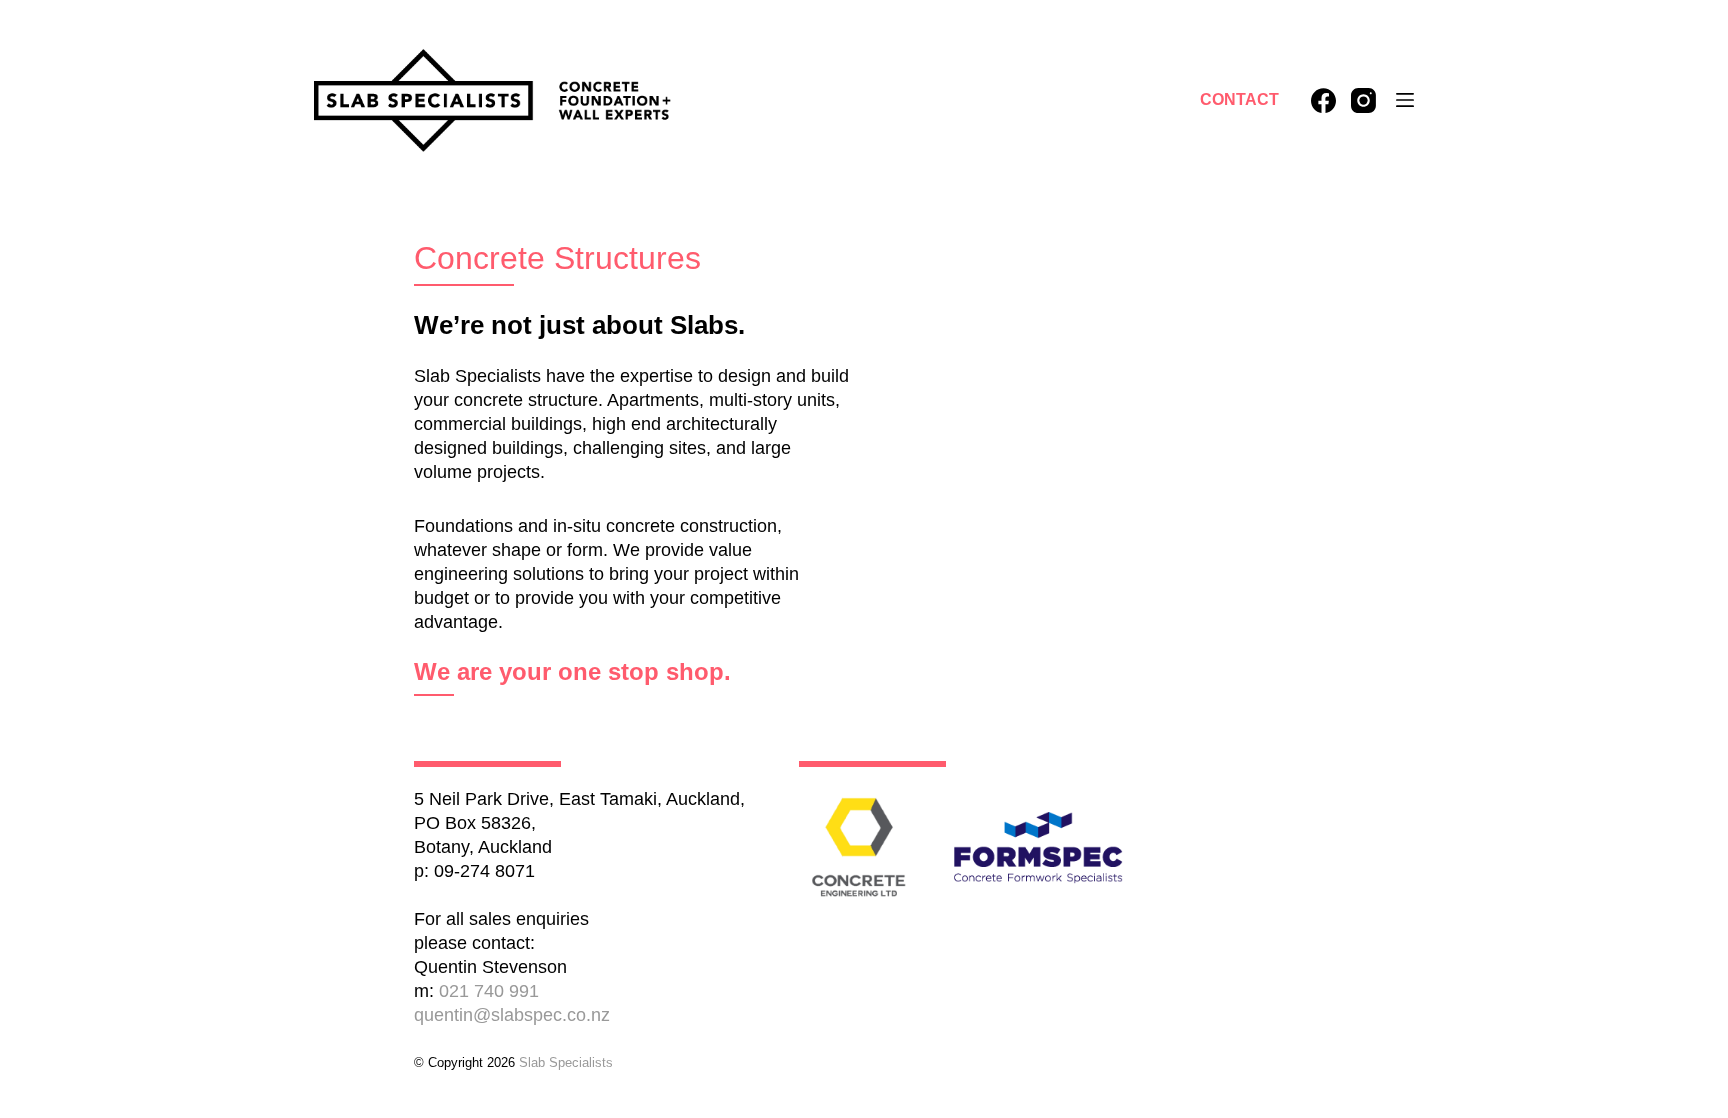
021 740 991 (489, 991)
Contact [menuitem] (1239, 99)
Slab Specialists (566, 1062)
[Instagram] (1363, 100)
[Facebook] (1323, 100)
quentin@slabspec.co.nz (512, 1015)
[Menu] (1405, 100)
